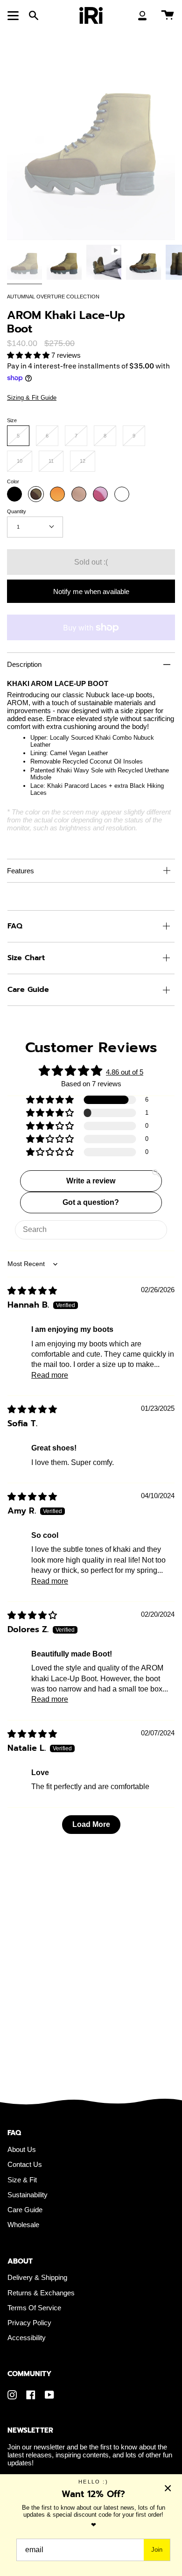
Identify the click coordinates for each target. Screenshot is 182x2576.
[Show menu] (14, 15)
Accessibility (27, 2338)
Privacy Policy (29, 2323)
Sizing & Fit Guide (32, 398)
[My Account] (142, 15)
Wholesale (23, 2225)
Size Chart (26, 958)
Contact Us (25, 2164)
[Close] (168, 2488)
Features (21, 871)
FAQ (15, 926)
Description (24, 664)
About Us (22, 2149)
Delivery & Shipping (37, 2277)
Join (157, 2550)
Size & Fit (22, 2180)
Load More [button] (91, 1824)
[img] (32, 1291)
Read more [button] (50, 1375)
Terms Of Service (34, 2308)
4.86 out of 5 (125, 1072)
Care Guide (28, 990)
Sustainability (28, 2195)
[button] (29, 355)
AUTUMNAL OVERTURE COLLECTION (53, 297)
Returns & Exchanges (41, 2293)
